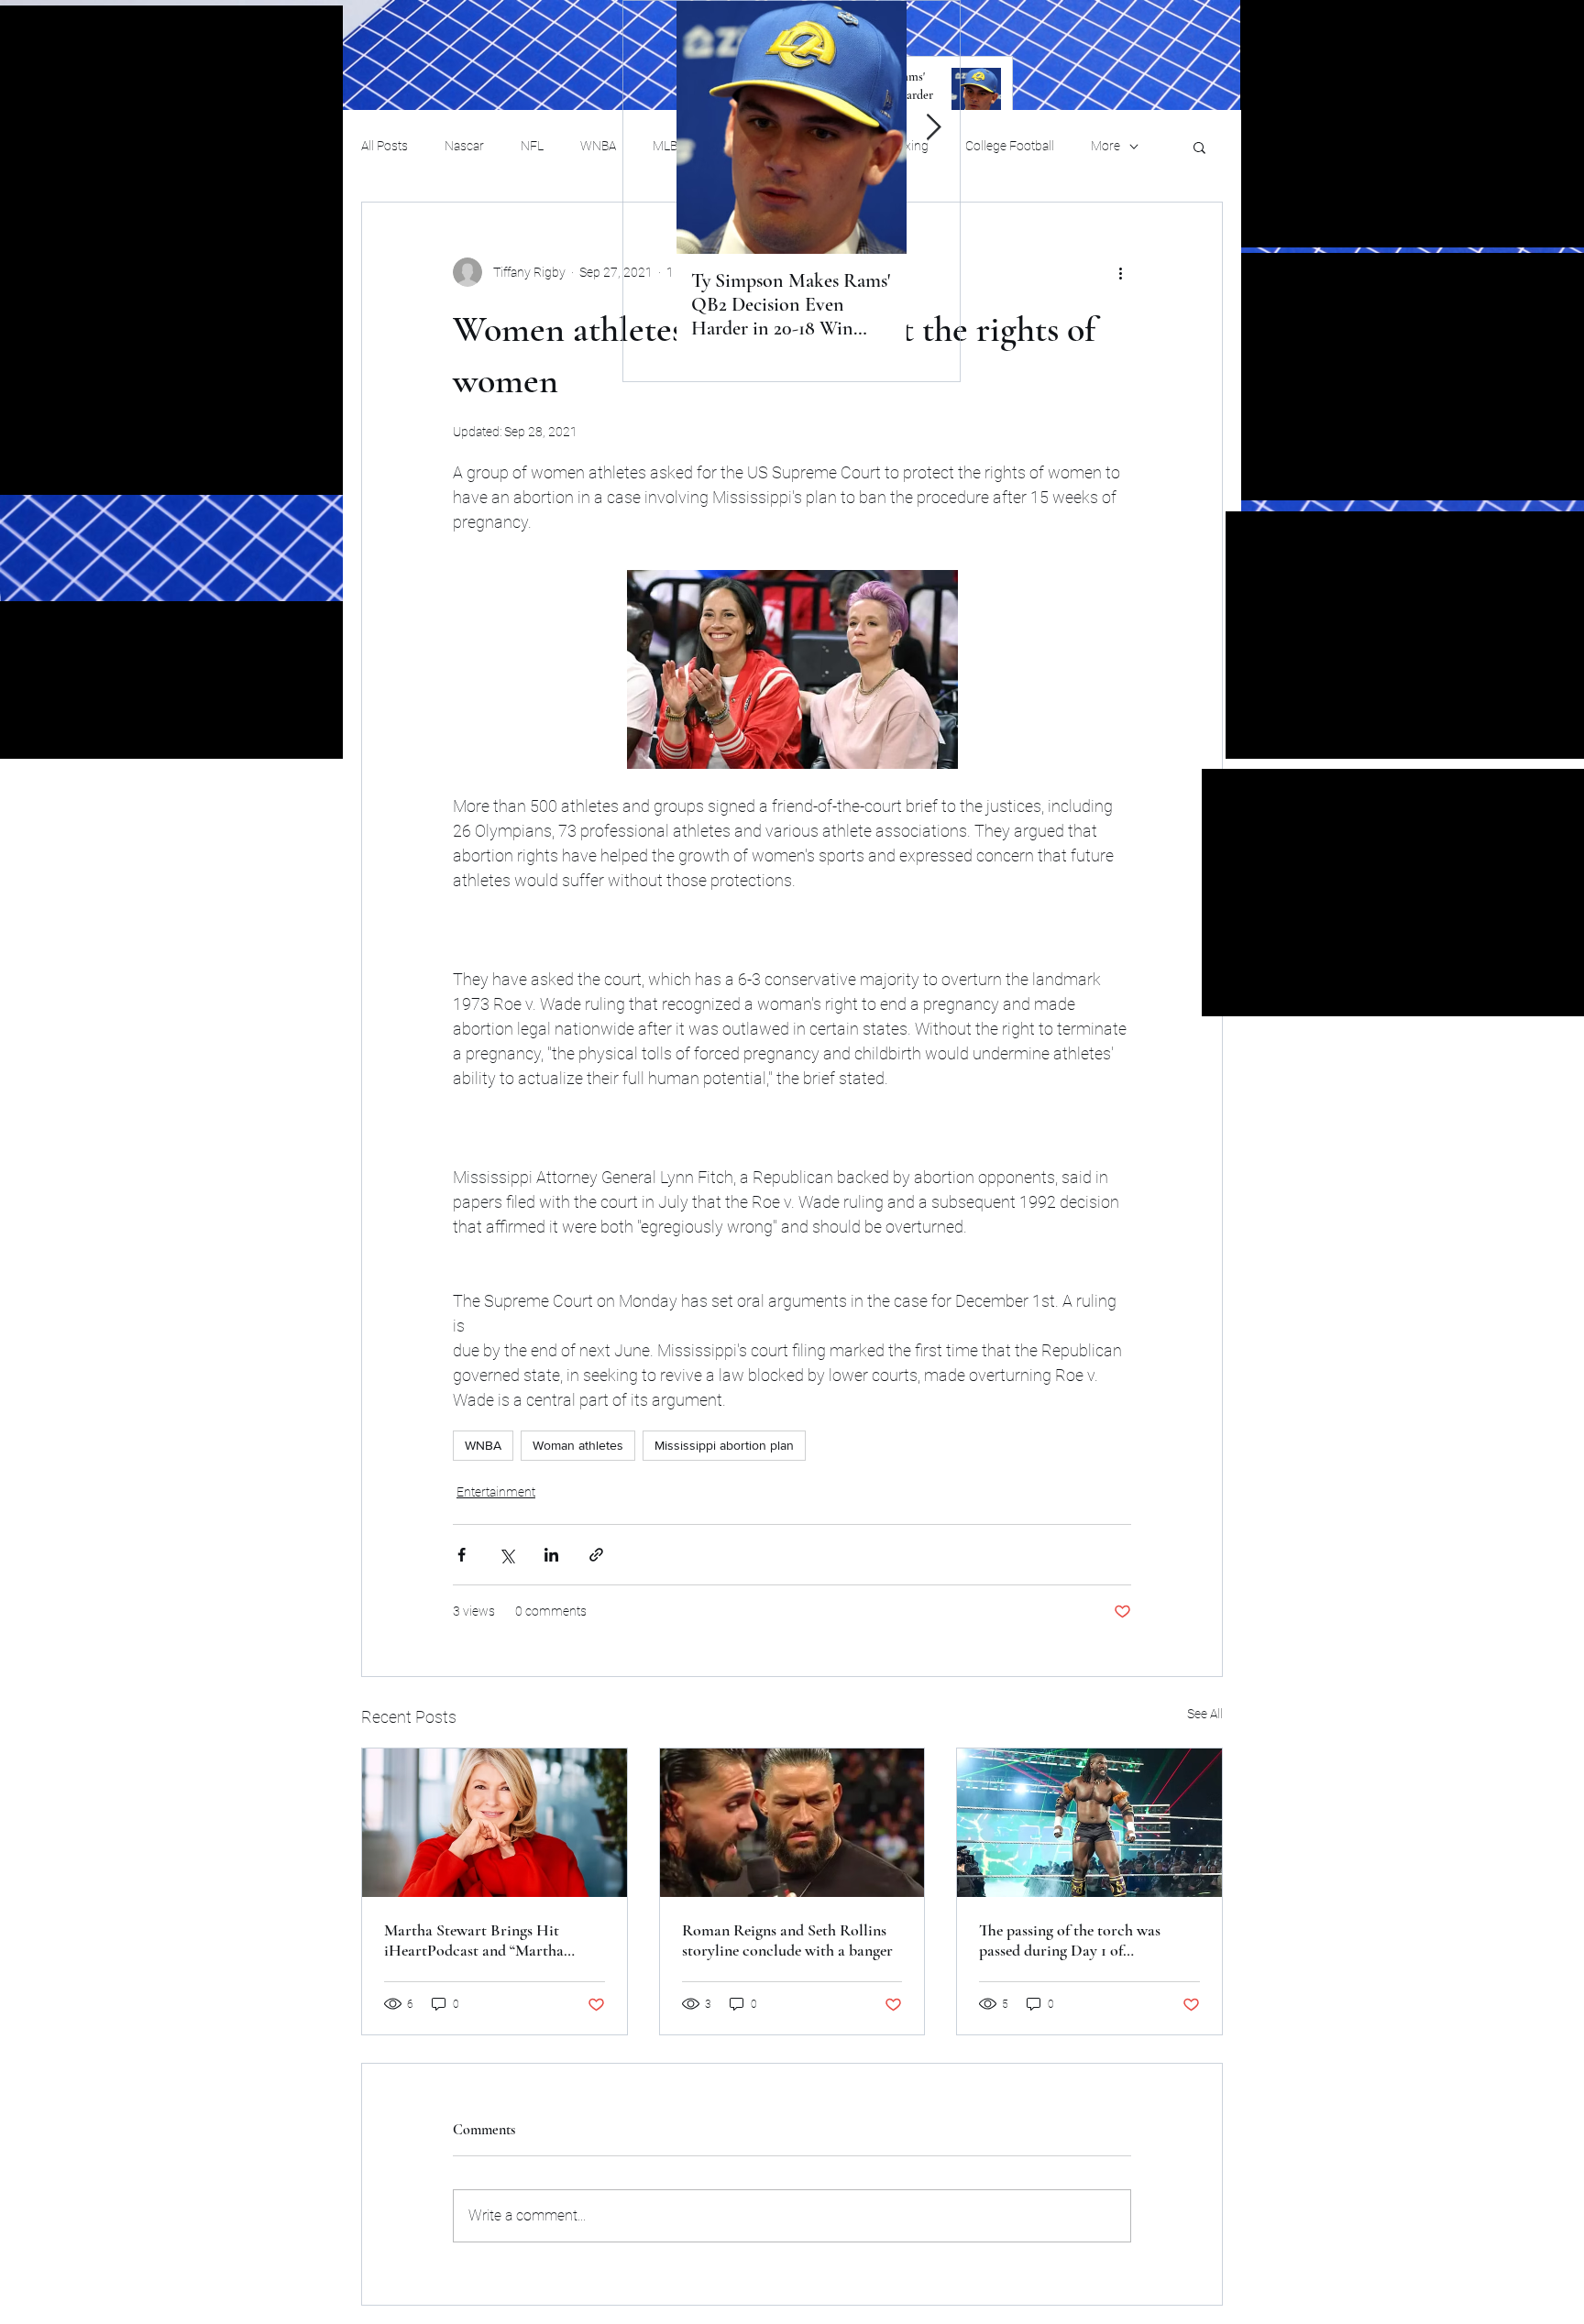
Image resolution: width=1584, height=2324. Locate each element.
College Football (1010, 146)
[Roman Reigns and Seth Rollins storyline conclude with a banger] (792, 1823)
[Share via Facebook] (462, 1555)
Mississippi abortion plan (724, 1445)
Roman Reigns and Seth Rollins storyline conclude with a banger (787, 1940)
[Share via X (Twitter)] (506, 1555)
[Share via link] (596, 1555)
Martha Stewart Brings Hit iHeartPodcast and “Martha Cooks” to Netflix (474, 1940)
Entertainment (496, 1492)
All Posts (385, 146)
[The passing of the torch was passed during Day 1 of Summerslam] (1089, 1823)
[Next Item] (933, 128)
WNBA (598, 146)
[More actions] (1120, 272)
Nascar (464, 146)
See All (1205, 1714)
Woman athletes (578, 1445)
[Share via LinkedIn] (551, 1555)
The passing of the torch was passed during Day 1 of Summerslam (1070, 1940)
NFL (532, 146)
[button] (1199, 147)
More (1105, 146)
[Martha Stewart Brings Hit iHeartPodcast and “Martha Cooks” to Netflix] (495, 1823)
